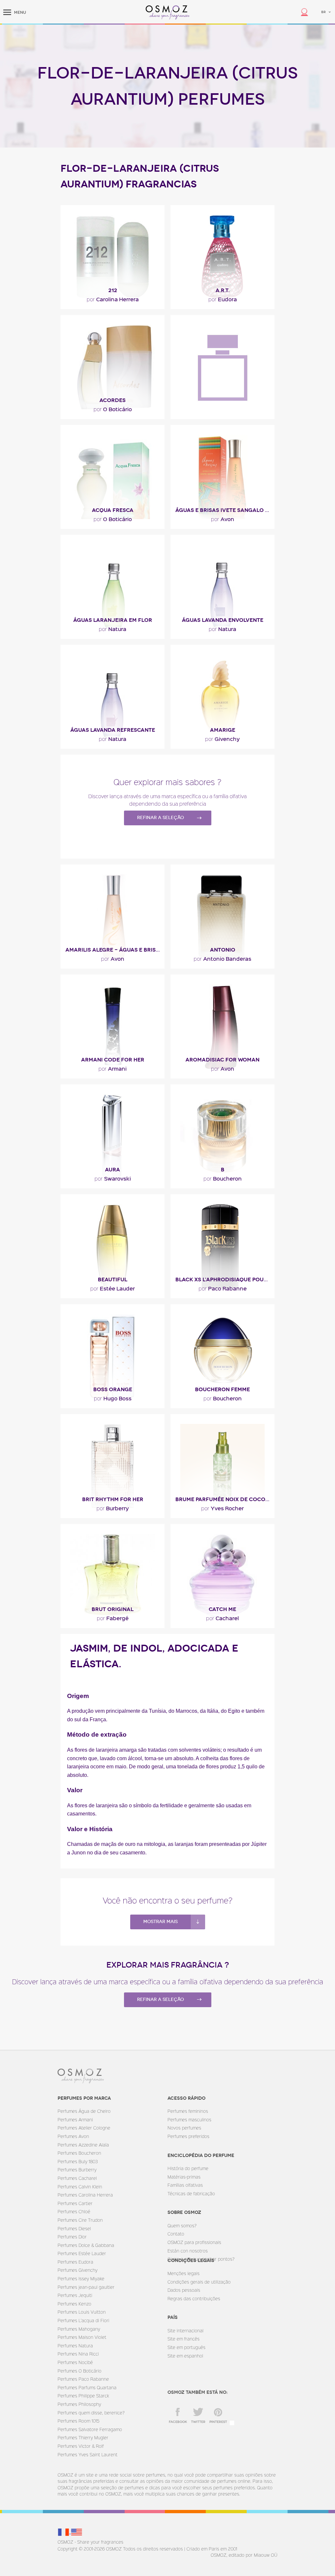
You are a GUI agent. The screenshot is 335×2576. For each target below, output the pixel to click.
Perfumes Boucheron (79, 2153)
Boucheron (223, 1178)
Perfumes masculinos (189, 2120)
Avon (223, 519)
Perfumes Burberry (77, 2170)
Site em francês (184, 2339)
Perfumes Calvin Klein (80, 2187)
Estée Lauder (113, 1288)
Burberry (113, 1508)
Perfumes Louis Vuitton (82, 2312)
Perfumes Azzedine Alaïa (83, 2145)
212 (113, 290)
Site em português (186, 2347)
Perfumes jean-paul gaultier (86, 2287)
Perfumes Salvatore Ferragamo (90, 2429)
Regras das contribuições (194, 2298)
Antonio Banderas (222, 958)
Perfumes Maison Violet (82, 2337)
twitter (198, 2422)
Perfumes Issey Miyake (81, 2278)
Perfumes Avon (73, 2136)
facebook (178, 2422)
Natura (113, 629)
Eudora (223, 299)
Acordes (113, 400)
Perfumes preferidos (188, 2136)
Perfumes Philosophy (79, 2404)
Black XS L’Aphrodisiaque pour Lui (225, 1279)
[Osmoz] (168, 12)
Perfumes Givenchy (78, 2270)
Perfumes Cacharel (77, 2178)
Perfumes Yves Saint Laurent (88, 2454)
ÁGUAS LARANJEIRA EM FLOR (113, 620)
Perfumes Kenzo (74, 2304)
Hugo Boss (113, 1398)
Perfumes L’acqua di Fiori (83, 2320)
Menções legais (184, 2273)
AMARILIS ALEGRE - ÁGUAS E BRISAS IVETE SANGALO (115, 950)
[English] (77, 2532)
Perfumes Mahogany (79, 2329)
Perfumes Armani (75, 2120)
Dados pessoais (184, 2290)
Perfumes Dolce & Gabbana (86, 2245)
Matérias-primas (184, 2177)
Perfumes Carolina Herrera (85, 2195)
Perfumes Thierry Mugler (83, 2437)
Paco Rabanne (223, 1288)
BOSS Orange (113, 1389)
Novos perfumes (184, 2128)
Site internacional (185, 2331)
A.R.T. (223, 290)
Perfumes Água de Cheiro (84, 2111)
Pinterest (218, 2422)
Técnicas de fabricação (191, 2193)
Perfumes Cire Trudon (80, 2220)
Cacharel (222, 1618)
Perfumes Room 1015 (79, 2421)
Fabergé (113, 1618)
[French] (64, 2532)
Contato (176, 2234)
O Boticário (113, 409)
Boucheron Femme (222, 1389)
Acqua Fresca (113, 510)
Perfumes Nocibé (75, 2362)
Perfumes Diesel (74, 2228)
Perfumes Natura (75, 2346)
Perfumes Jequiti (75, 2295)
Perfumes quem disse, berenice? (91, 2413)
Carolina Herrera (113, 299)
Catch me (222, 1609)
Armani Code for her (113, 1060)
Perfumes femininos (188, 2111)
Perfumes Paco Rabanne (83, 2379)
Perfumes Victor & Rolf (81, 2446)
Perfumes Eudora (75, 2262)
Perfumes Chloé (74, 2211)
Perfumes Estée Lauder (82, 2253)
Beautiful (113, 1279)
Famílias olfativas (185, 2185)
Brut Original (113, 1609)
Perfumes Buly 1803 (78, 2161)
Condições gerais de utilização (199, 2282)
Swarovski (113, 1178)
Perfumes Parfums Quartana (87, 2387)
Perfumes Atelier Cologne (84, 2128)
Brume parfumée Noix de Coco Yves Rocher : (225, 1499)
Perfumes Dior (72, 2237)
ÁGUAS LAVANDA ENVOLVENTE (223, 620)
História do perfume (188, 2168)
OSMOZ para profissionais (194, 2242)
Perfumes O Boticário (79, 2371)
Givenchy (222, 739)
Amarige (223, 730)
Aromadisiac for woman (222, 1060)
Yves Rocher (222, 1508)
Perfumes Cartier (75, 2203)
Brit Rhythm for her (113, 1499)
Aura (113, 1170)
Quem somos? (182, 2226)
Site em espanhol (185, 2356)
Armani (113, 1068)
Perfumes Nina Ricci (78, 2354)
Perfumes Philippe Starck (83, 2396)
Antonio (223, 950)
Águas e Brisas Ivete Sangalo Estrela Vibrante (225, 510)
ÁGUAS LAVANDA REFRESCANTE (113, 730)
